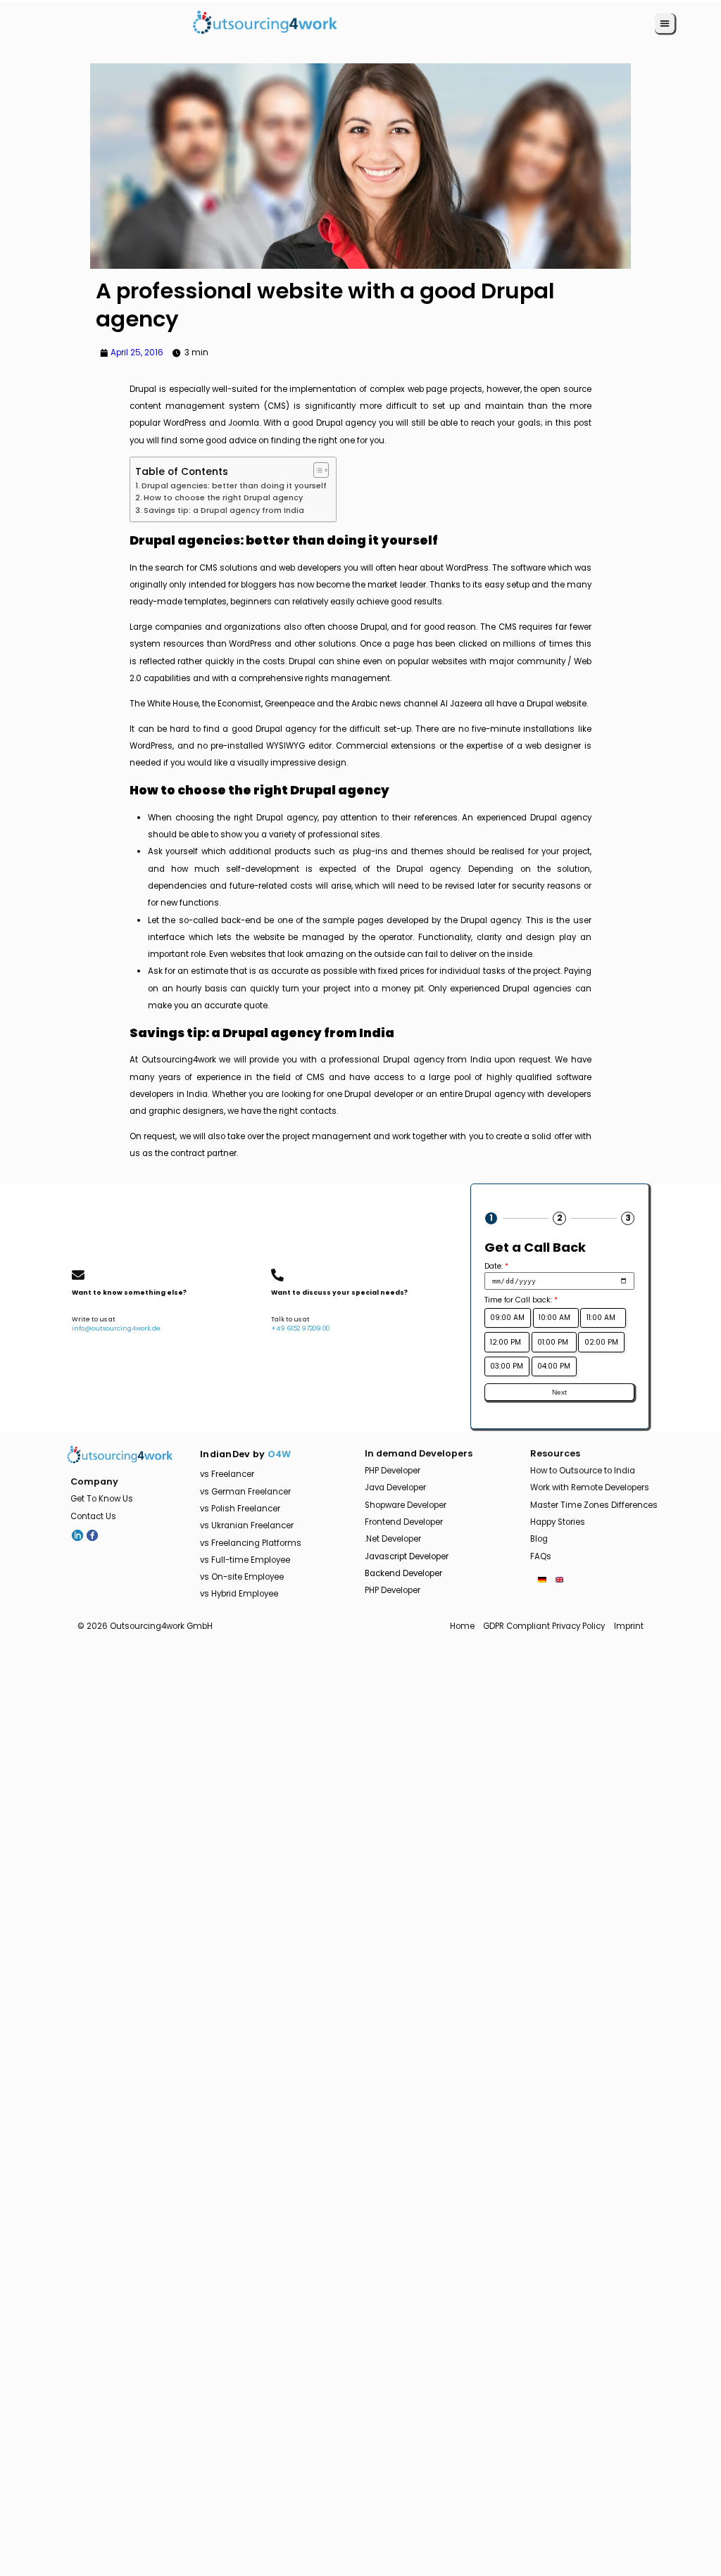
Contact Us (93, 1516)
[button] (665, 23)
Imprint (629, 1626)
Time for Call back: (521, 1300)
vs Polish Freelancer (240, 1509)
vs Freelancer (227, 1474)
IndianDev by (245, 1454)
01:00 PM (554, 1342)
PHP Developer (393, 1471)
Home (462, 1626)
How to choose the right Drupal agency (223, 498)
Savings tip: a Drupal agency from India (224, 510)
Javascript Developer (407, 1556)
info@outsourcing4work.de (116, 1328)
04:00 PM (554, 1366)
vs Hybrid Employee (239, 1594)
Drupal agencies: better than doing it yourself (234, 486)
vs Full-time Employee (245, 1560)
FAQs (541, 1556)
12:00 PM (507, 1342)
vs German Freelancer (245, 1492)
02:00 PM (601, 1342)
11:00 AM (603, 1318)
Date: (496, 1266)
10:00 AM (556, 1318)
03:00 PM (507, 1366)
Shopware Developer (406, 1505)
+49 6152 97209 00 (300, 1328)
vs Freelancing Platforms (251, 1543)
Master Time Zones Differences (594, 1505)
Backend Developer (403, 1573)
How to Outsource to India (583, 1471)
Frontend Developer (404, 1522)
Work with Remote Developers (590, 1487)
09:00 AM (507, 1318)
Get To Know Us (102, 1499)
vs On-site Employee (242, 1577)
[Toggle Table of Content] (316, 470)
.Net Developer (393, 1539)
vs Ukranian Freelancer (247, 1525)
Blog (539, 1539)
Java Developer (395, 1487)
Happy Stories (558, 1522)
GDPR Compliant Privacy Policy (544, 1626)
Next (559, 1392)
